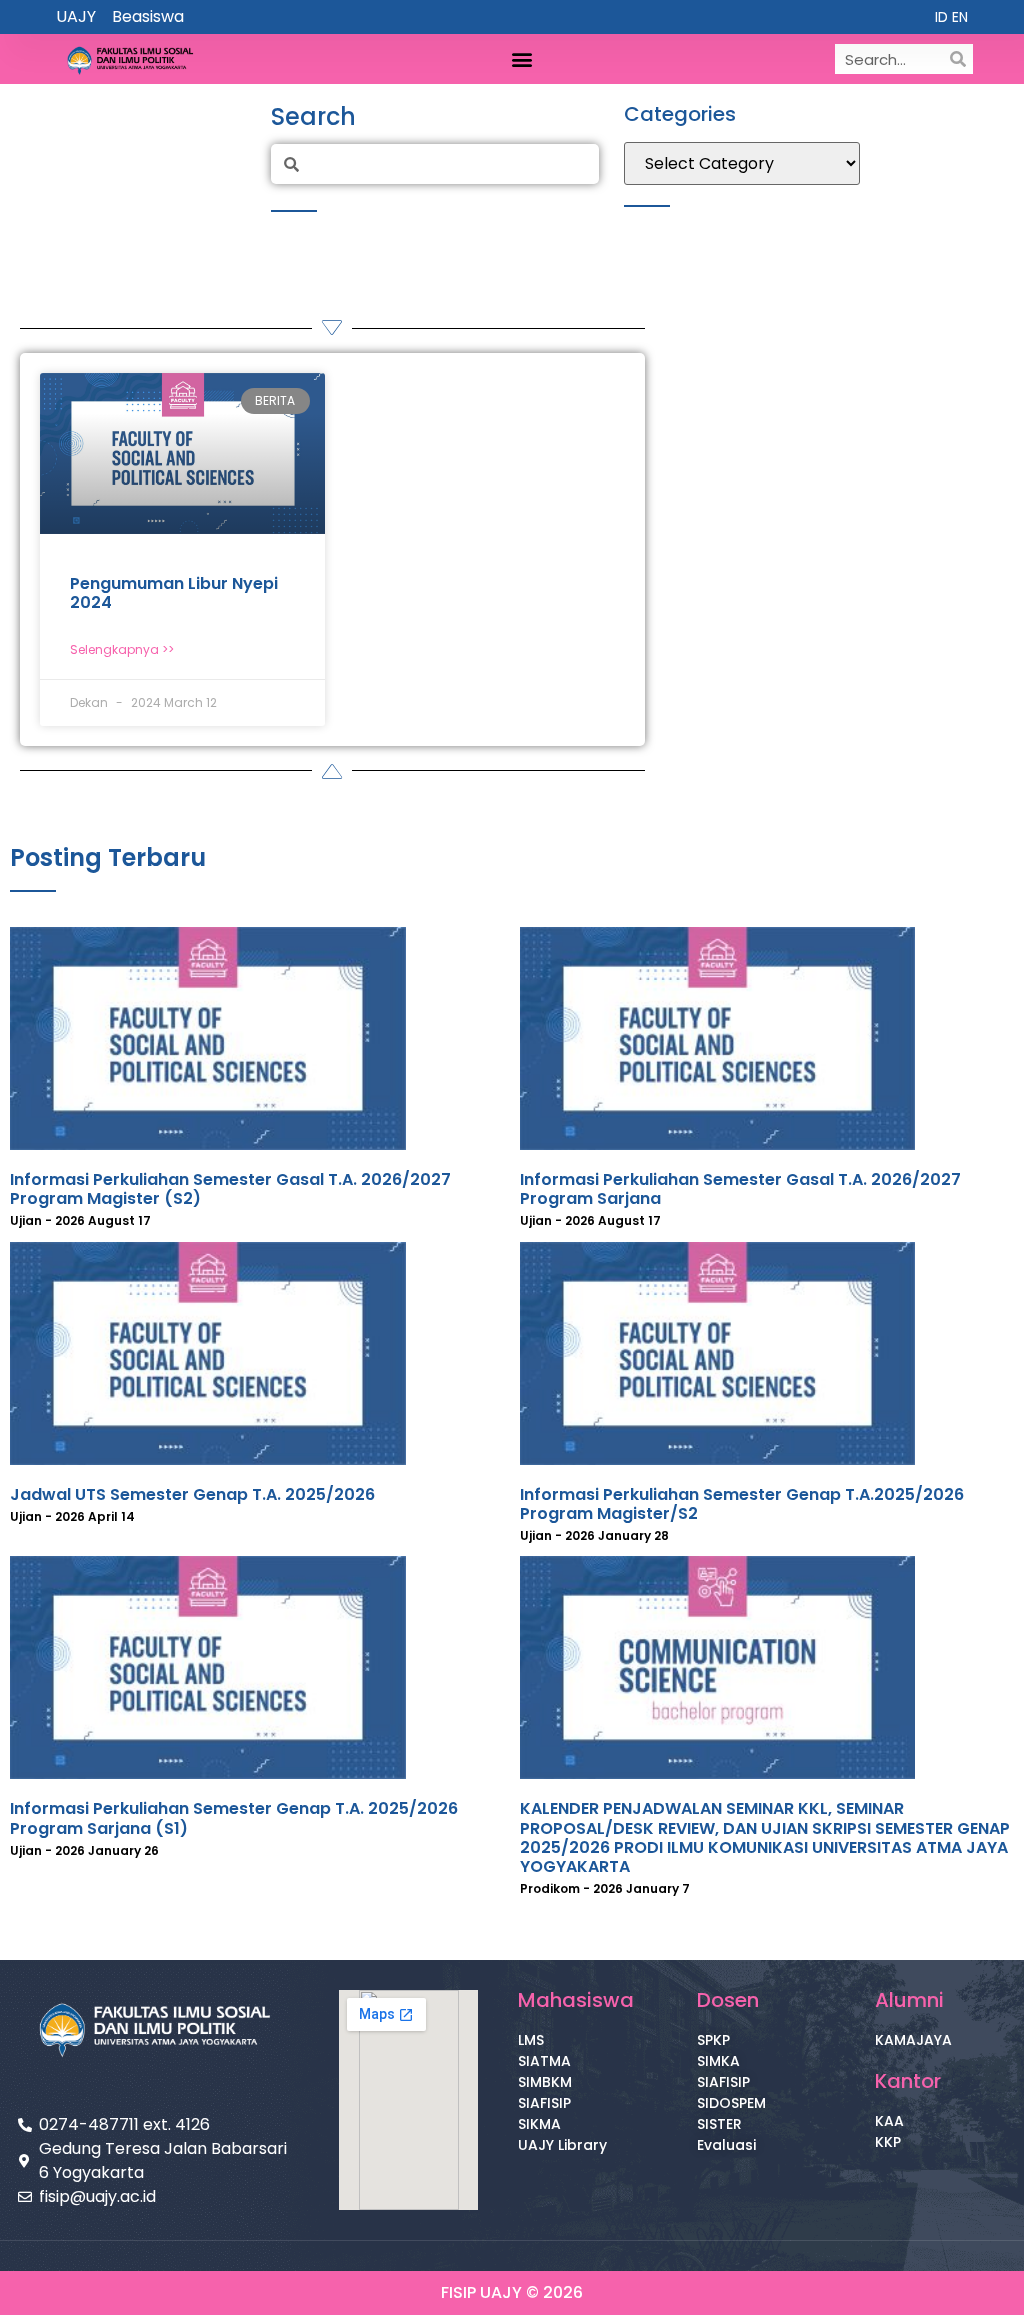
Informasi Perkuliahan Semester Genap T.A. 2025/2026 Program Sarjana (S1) (234, 1818)
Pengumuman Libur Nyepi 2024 (174, 593)
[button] (521, 59)
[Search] (958, 59)
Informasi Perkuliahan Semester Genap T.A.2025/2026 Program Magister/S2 (742, 1504)
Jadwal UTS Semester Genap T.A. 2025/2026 (192, 1494)
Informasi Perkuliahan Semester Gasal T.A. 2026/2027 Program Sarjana (740, 1189)
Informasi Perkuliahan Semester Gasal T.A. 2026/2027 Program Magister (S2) (230, 1189)
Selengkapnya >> (122, 649)
